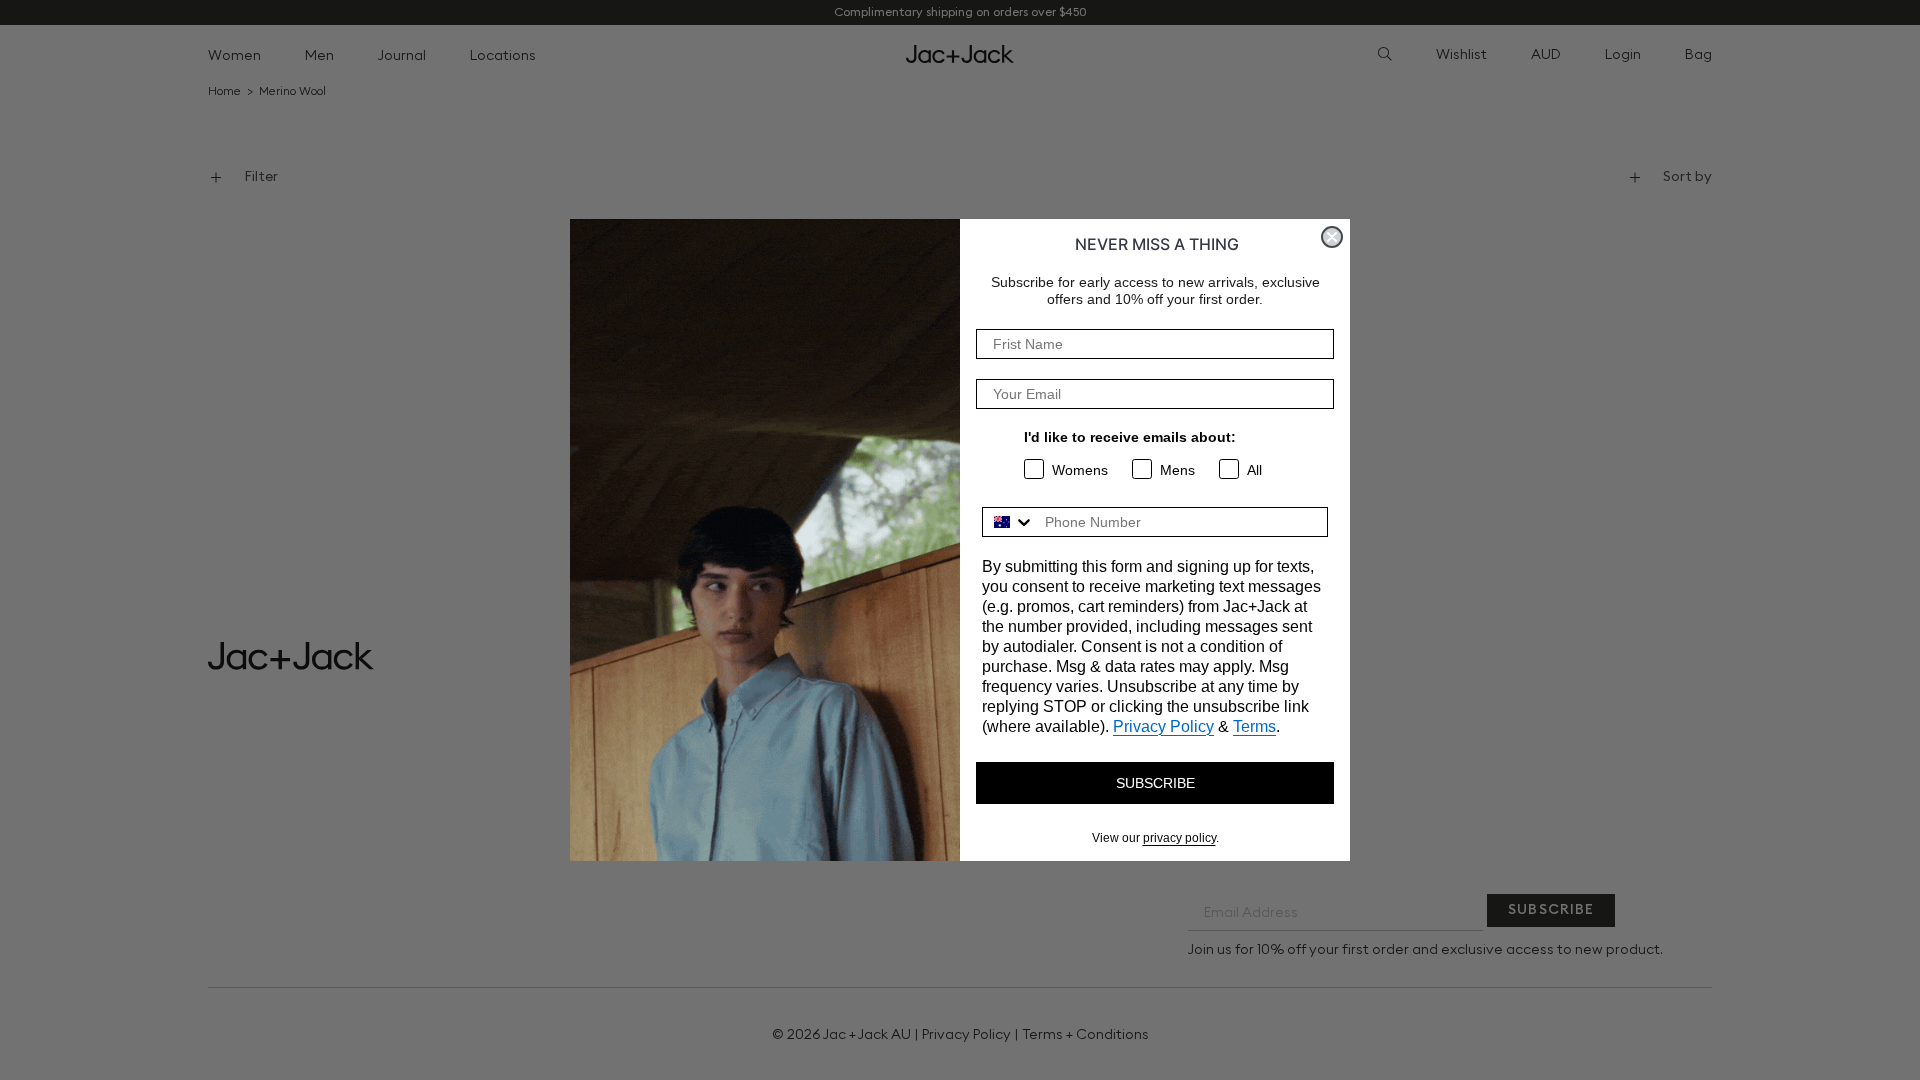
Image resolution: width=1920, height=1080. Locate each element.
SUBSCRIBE (1155, 783)
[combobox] (1009, 522)
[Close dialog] (1332, 237)
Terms (1254, 726)
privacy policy (1179, 838)
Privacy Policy (1163, 726)
